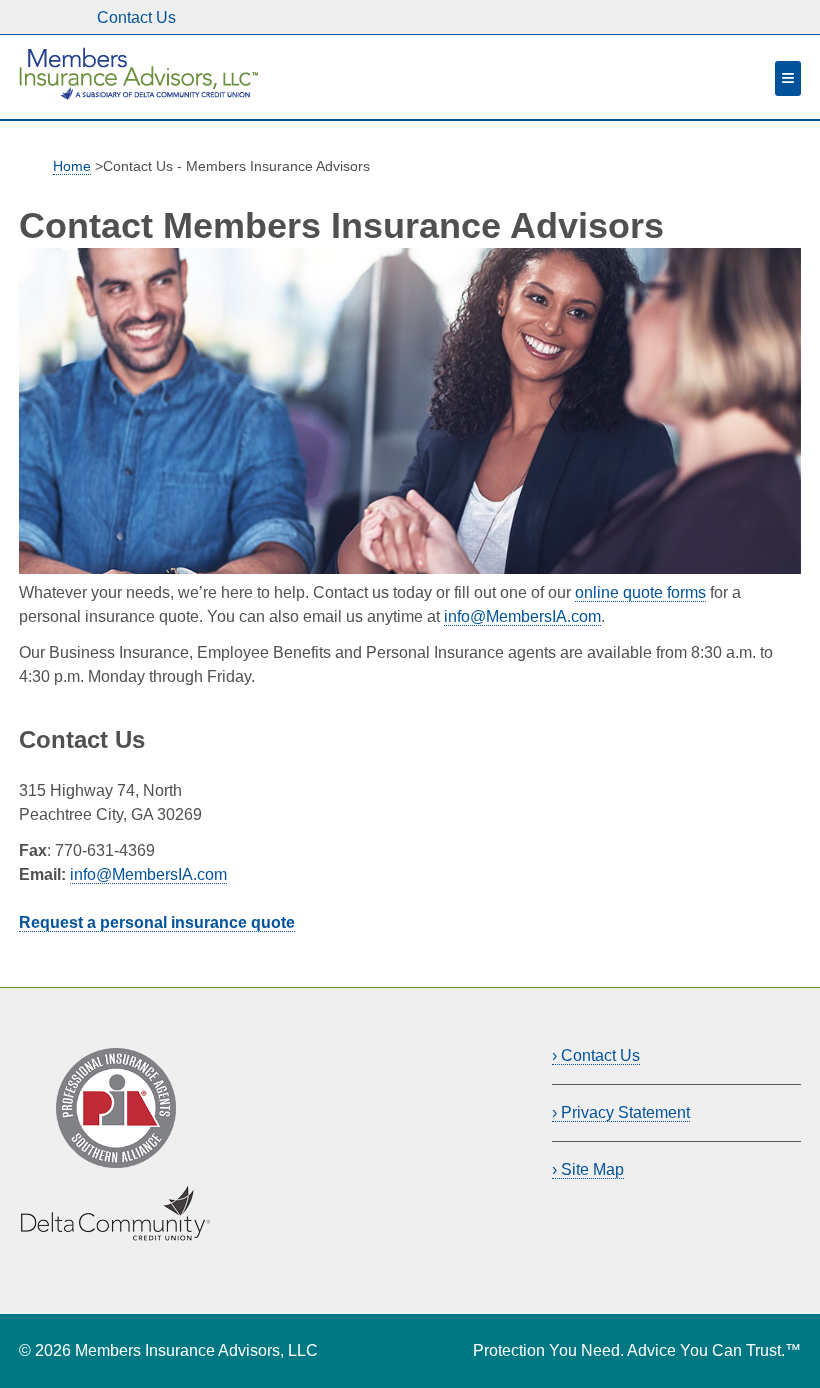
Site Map (592, 1169)
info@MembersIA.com (522, 616)
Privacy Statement (625, 1112)
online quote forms (640, 592)
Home (72, 166)
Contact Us (136, 17)
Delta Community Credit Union (104, 1207)
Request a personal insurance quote (157, 922)
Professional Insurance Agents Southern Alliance (109, 1071)
